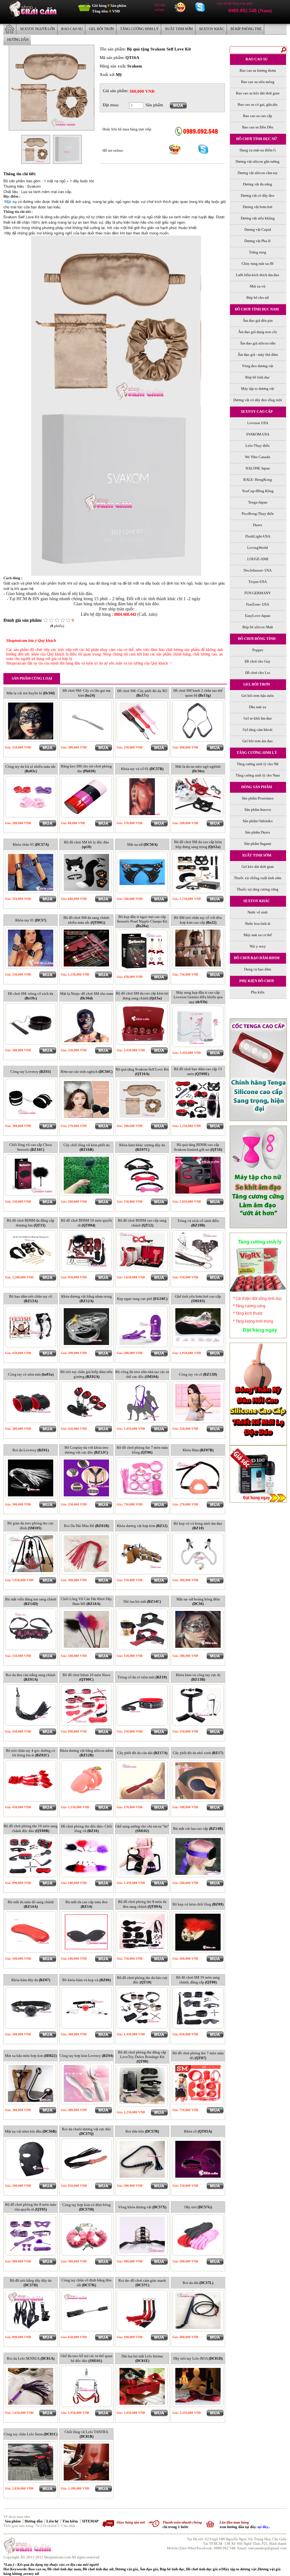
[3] (57, 620)
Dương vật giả (127, 2569)
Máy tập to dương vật (240, 2569)
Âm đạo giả (149, 2569)
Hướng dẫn (34, 2521)
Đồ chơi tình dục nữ (98, 2569)
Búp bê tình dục (172, 2569)
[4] (63, 620)
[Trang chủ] (33, 17)
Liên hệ (53, 2521)
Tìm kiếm (71, 2521)
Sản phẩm (13, 2521)
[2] (51, 620)
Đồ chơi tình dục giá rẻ (204, 2569)
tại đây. (263, 2527)
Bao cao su (37, 2569)
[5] (68, 620)
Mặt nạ (10, 202)
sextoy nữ (31, 2574)
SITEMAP (90, 2521)
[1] (46, 620)
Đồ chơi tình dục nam (64, 2569)
